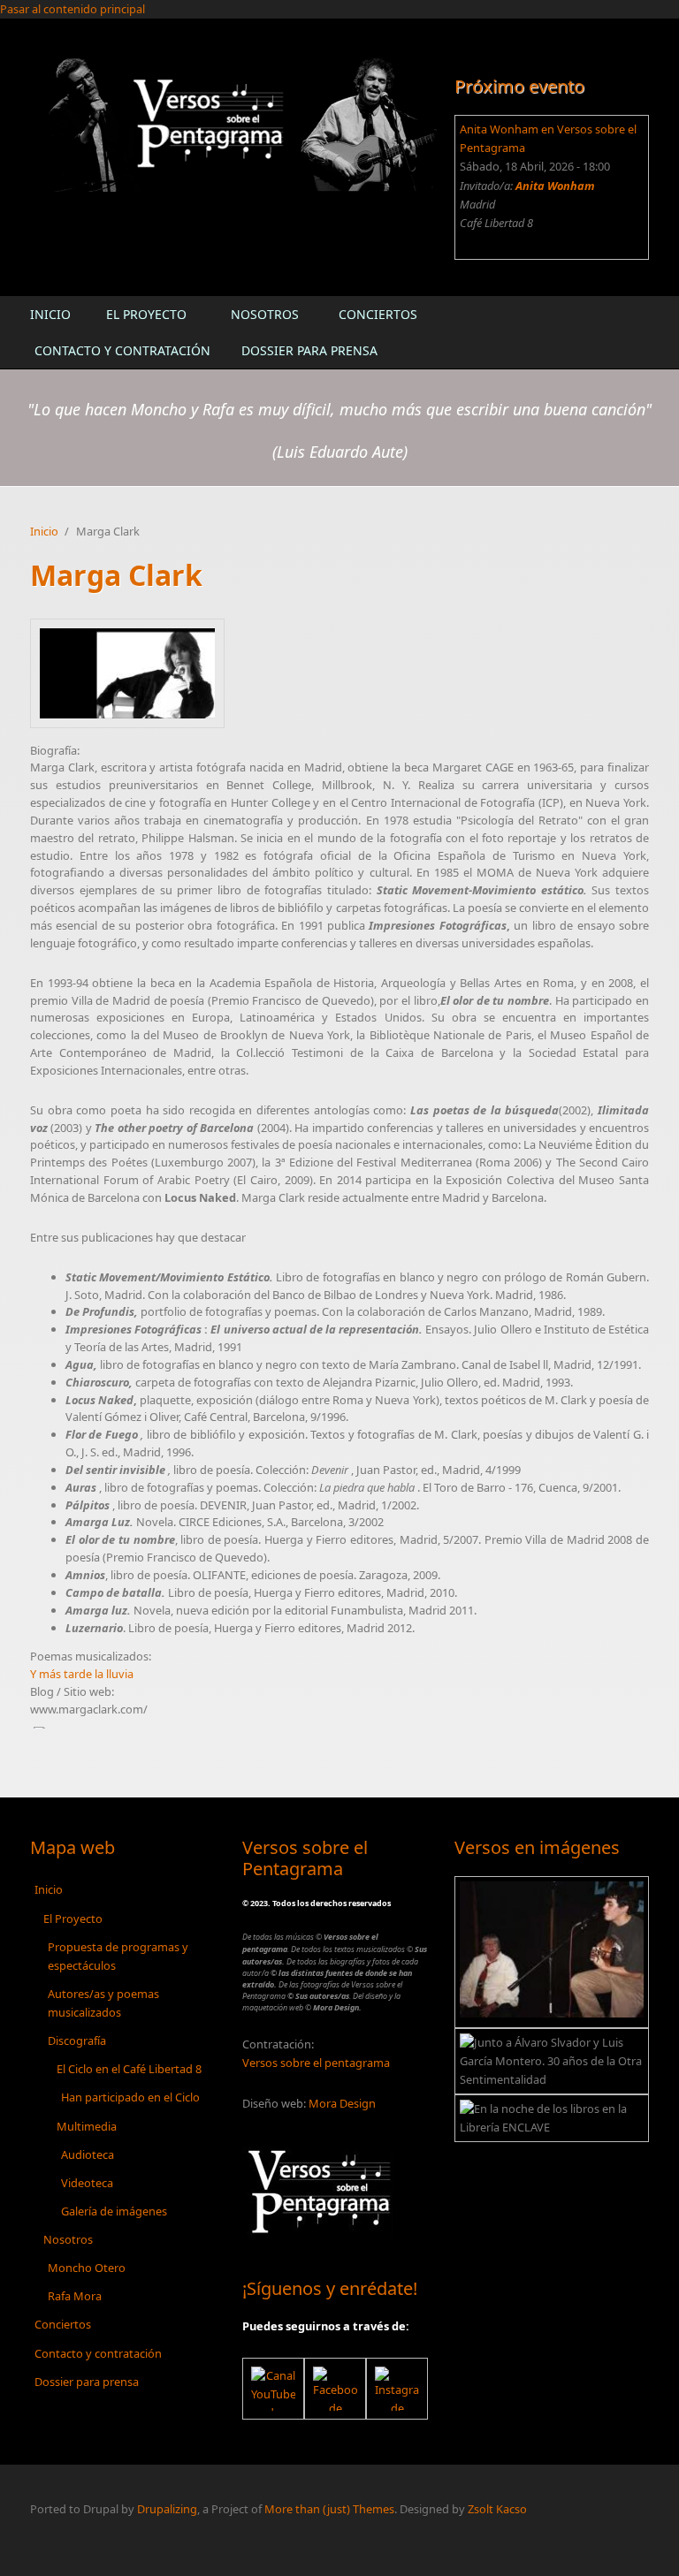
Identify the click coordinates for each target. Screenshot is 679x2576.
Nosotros (265, 314)
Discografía (77, 2040)
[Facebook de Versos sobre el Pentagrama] (335, 2389)
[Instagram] (397, 2389)
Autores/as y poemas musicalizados (103, 2003)
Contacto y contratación (122, 350)
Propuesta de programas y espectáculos (118, 1956)
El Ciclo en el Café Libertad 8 (129, 2069)
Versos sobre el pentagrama (316, 2063)
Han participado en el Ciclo (130, 2097)
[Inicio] (233, 123)
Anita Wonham (555, 186)
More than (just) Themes (329, 2509)
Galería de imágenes (114, 2211)
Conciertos (378, 314)
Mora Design (342, 2103)
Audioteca (88, 2154)
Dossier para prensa (309, 350)
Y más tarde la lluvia (82, 1674)
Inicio (50, 314)
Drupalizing (167, 2509)
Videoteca (87, 2183)
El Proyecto (146, 314)
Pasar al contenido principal (72, 9)
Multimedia (87, 2126)
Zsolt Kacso (497, 2509)
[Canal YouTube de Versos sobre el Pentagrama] (273, 2389)
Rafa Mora (75, 2296)
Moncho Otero (87, 2268)
